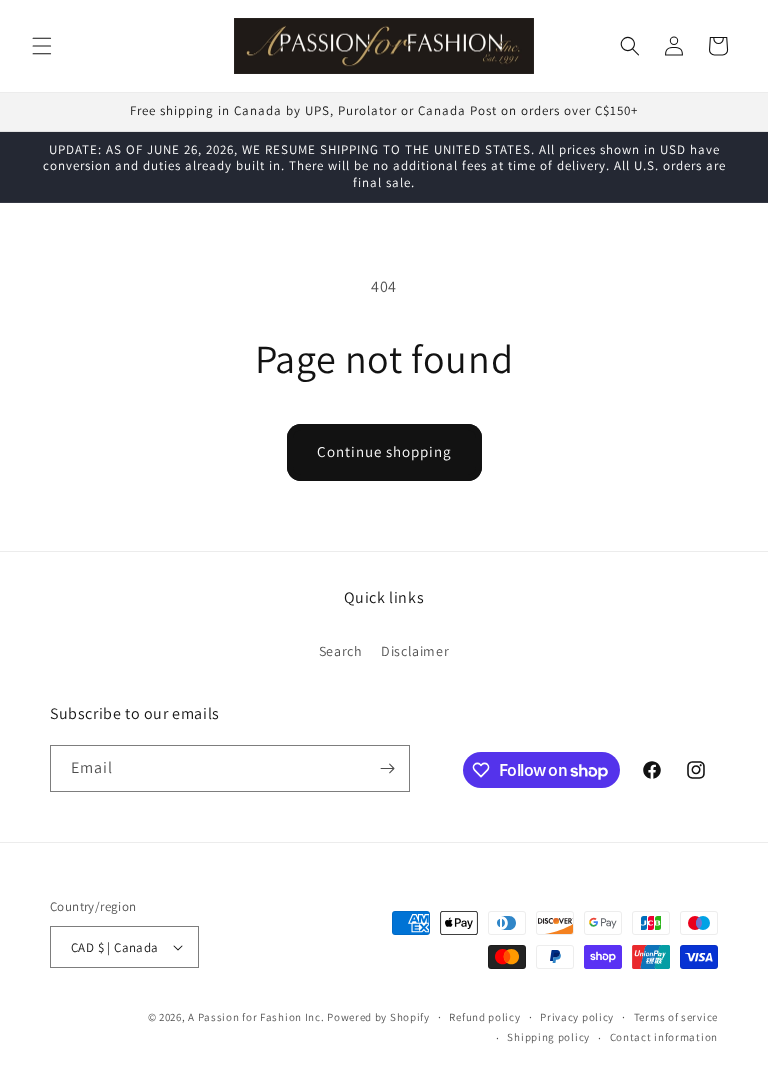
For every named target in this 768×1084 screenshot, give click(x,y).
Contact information (664, 1037)
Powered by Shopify (378, 1017)
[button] (42, 46)
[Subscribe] (387, 768)
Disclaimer (415, 651)
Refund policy (484, 1017)
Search (341, 651)
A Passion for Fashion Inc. (256, 1017)
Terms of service (676, 1017)
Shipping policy (548, 1037)
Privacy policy (577, 1017)
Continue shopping (384, 451)
